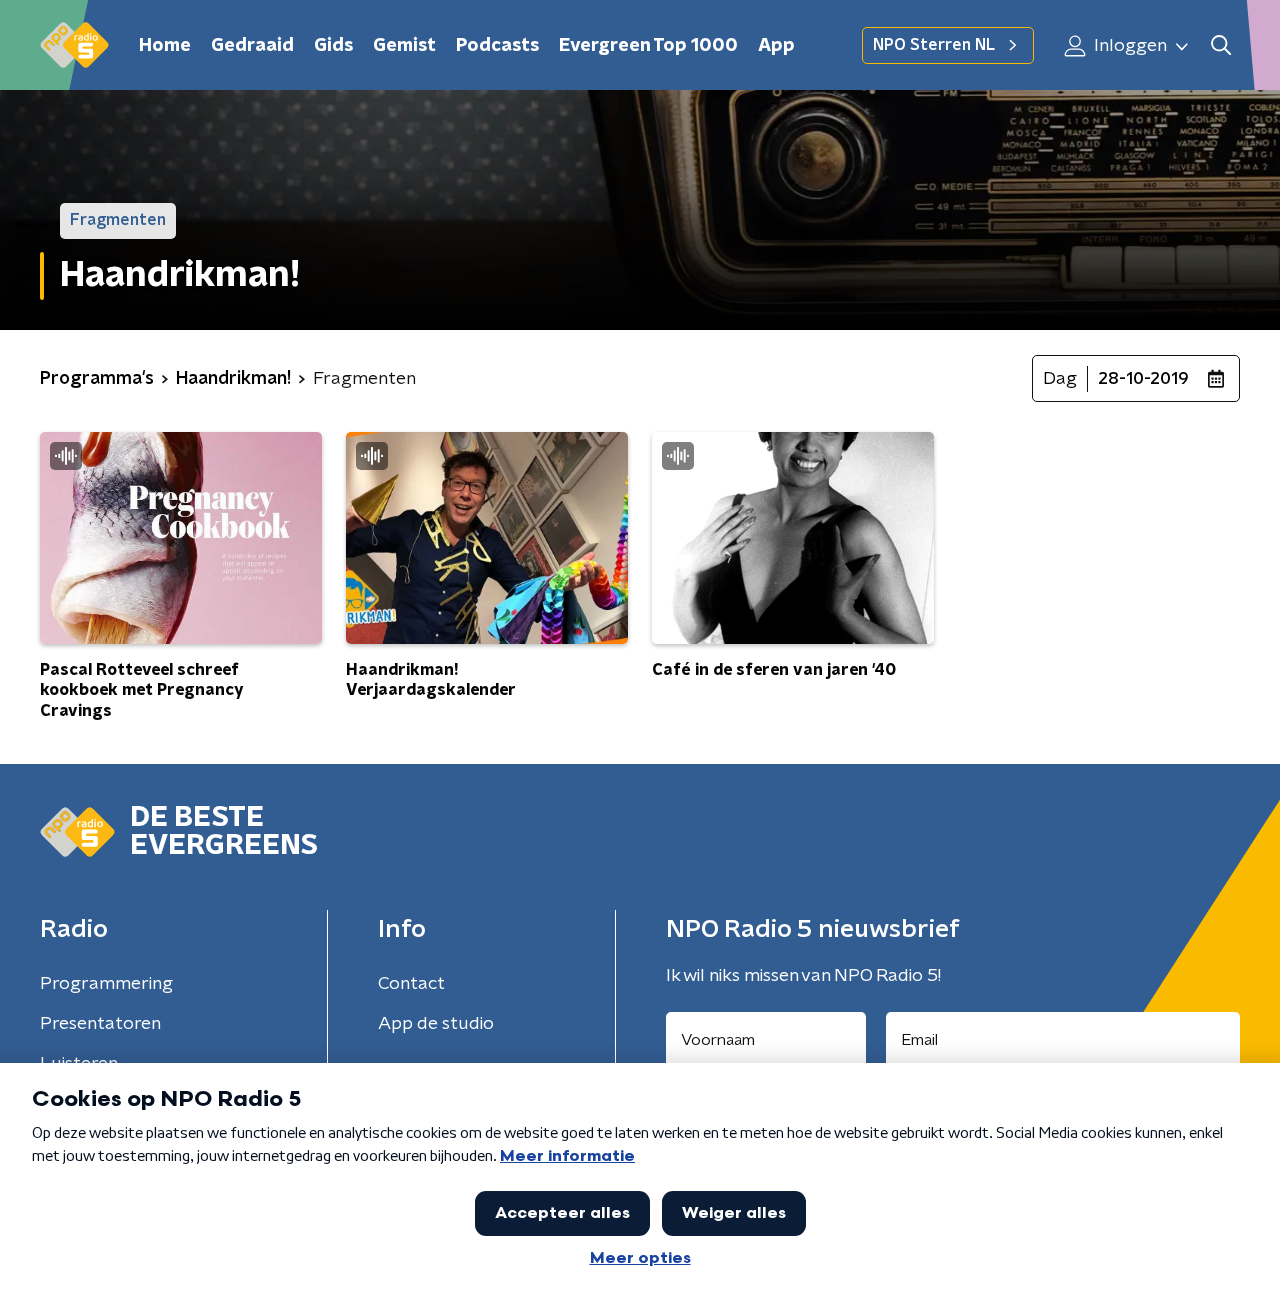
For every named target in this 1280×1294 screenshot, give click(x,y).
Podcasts (497, 46)
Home (165, 46)
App (776, 46)
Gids (333, 46)
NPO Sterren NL (934, 45)
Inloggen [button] (1128, 46)
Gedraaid (252, 46)
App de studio (436, 1024)
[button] (1220, 45)
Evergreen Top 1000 (648, 46)
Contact (411, 984)
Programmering (106, 984)
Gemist (404, 46)
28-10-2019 (1143, 379)
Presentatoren (100, 1024)
